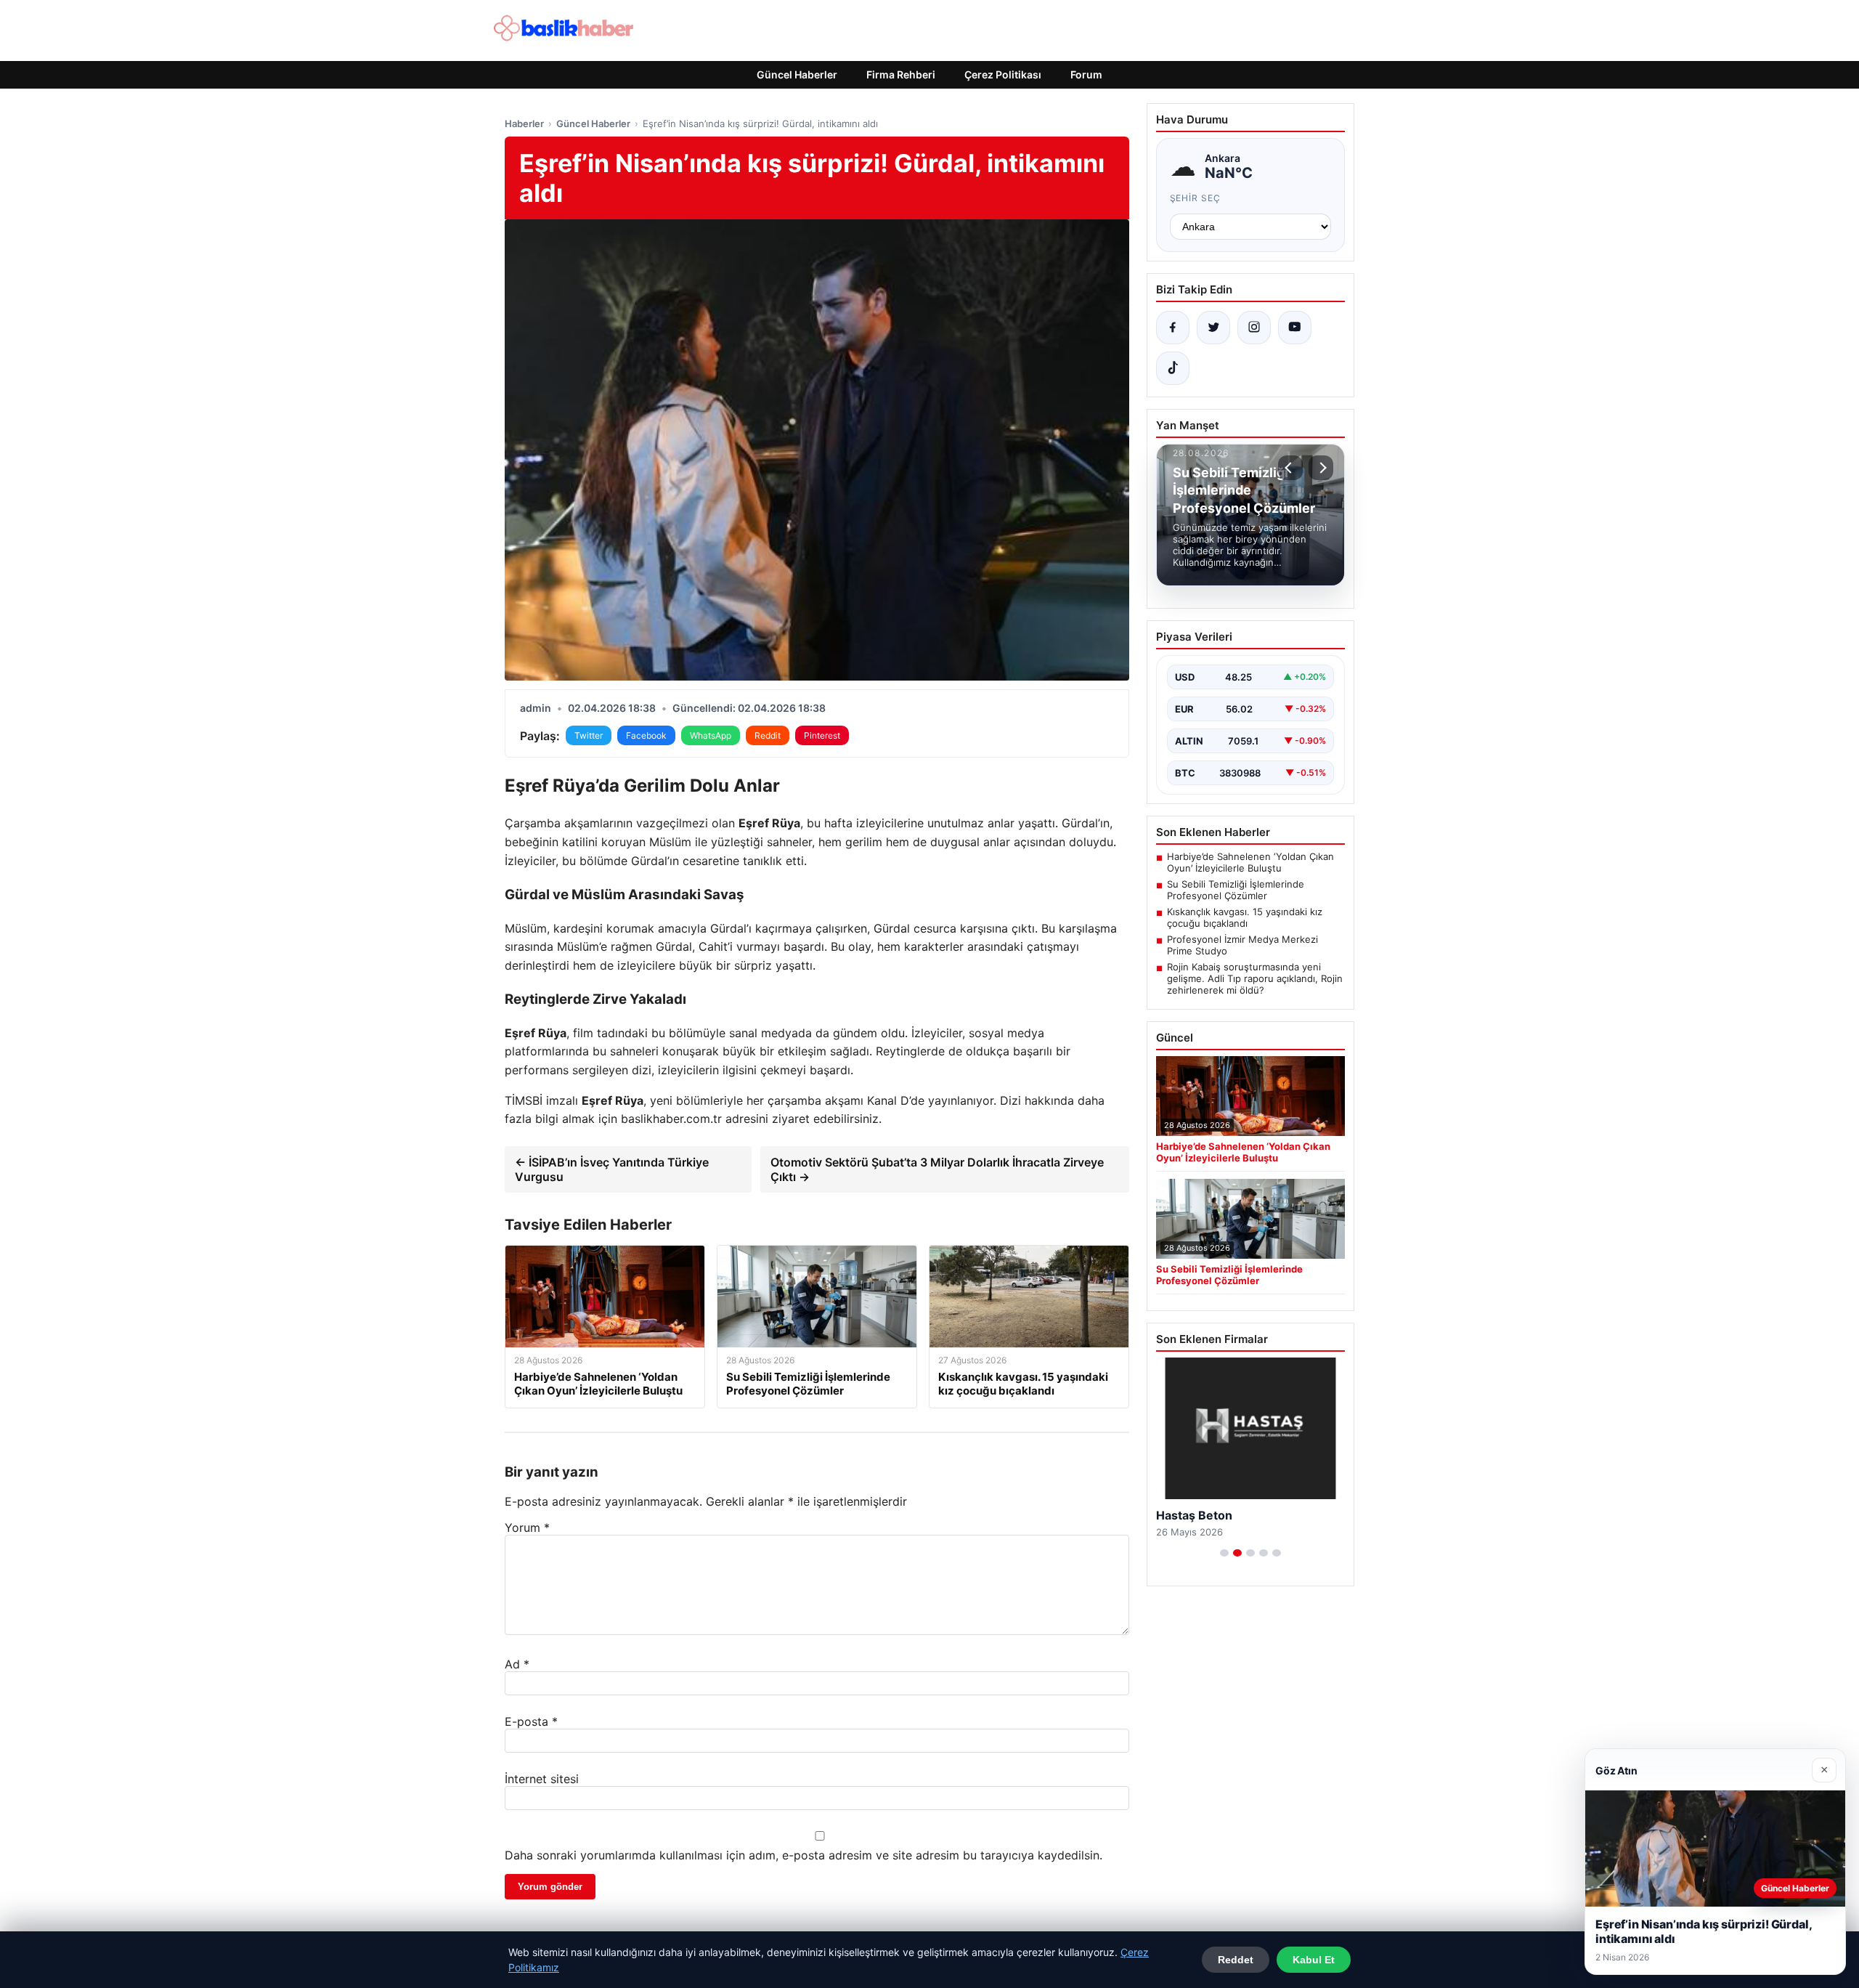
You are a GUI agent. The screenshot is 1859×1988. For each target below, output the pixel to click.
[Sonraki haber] (1321, 468)
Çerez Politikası (1003, 74)
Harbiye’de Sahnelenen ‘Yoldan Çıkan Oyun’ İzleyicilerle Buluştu (1250, 862)
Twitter (589, 735)
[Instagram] (1254, 328)
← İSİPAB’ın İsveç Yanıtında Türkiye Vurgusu (612, 1169)
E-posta (531, 1721)
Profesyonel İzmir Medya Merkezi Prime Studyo (1242, 945)
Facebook (646, 735)
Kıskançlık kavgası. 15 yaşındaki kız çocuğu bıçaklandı (1245, 917)
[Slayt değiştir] (1224, 1553)
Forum (1086, 74)
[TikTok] (1173, 368)
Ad (517, 1664)
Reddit (768, 735)
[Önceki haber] (1290, 468)
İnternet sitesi (542, 1779)
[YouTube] (1295, 328)
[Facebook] (1173, 328)
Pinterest (822, 735)
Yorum (527, 1527)
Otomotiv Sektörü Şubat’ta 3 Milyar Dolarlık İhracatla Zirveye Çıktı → (937, 1169)
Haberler (524, 123)
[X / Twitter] (1213, 328)
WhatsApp (711, 735)
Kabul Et (1314, 1960)
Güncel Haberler (797, 74)
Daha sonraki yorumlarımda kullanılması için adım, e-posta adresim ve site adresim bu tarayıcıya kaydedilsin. (804, 1855)
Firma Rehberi (901, 74)
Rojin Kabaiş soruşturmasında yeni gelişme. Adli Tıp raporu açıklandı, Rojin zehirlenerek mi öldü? (1255, 978)
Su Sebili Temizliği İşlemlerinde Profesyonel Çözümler (1236, 890)
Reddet (1236, 1960)
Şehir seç (1196, 198)
